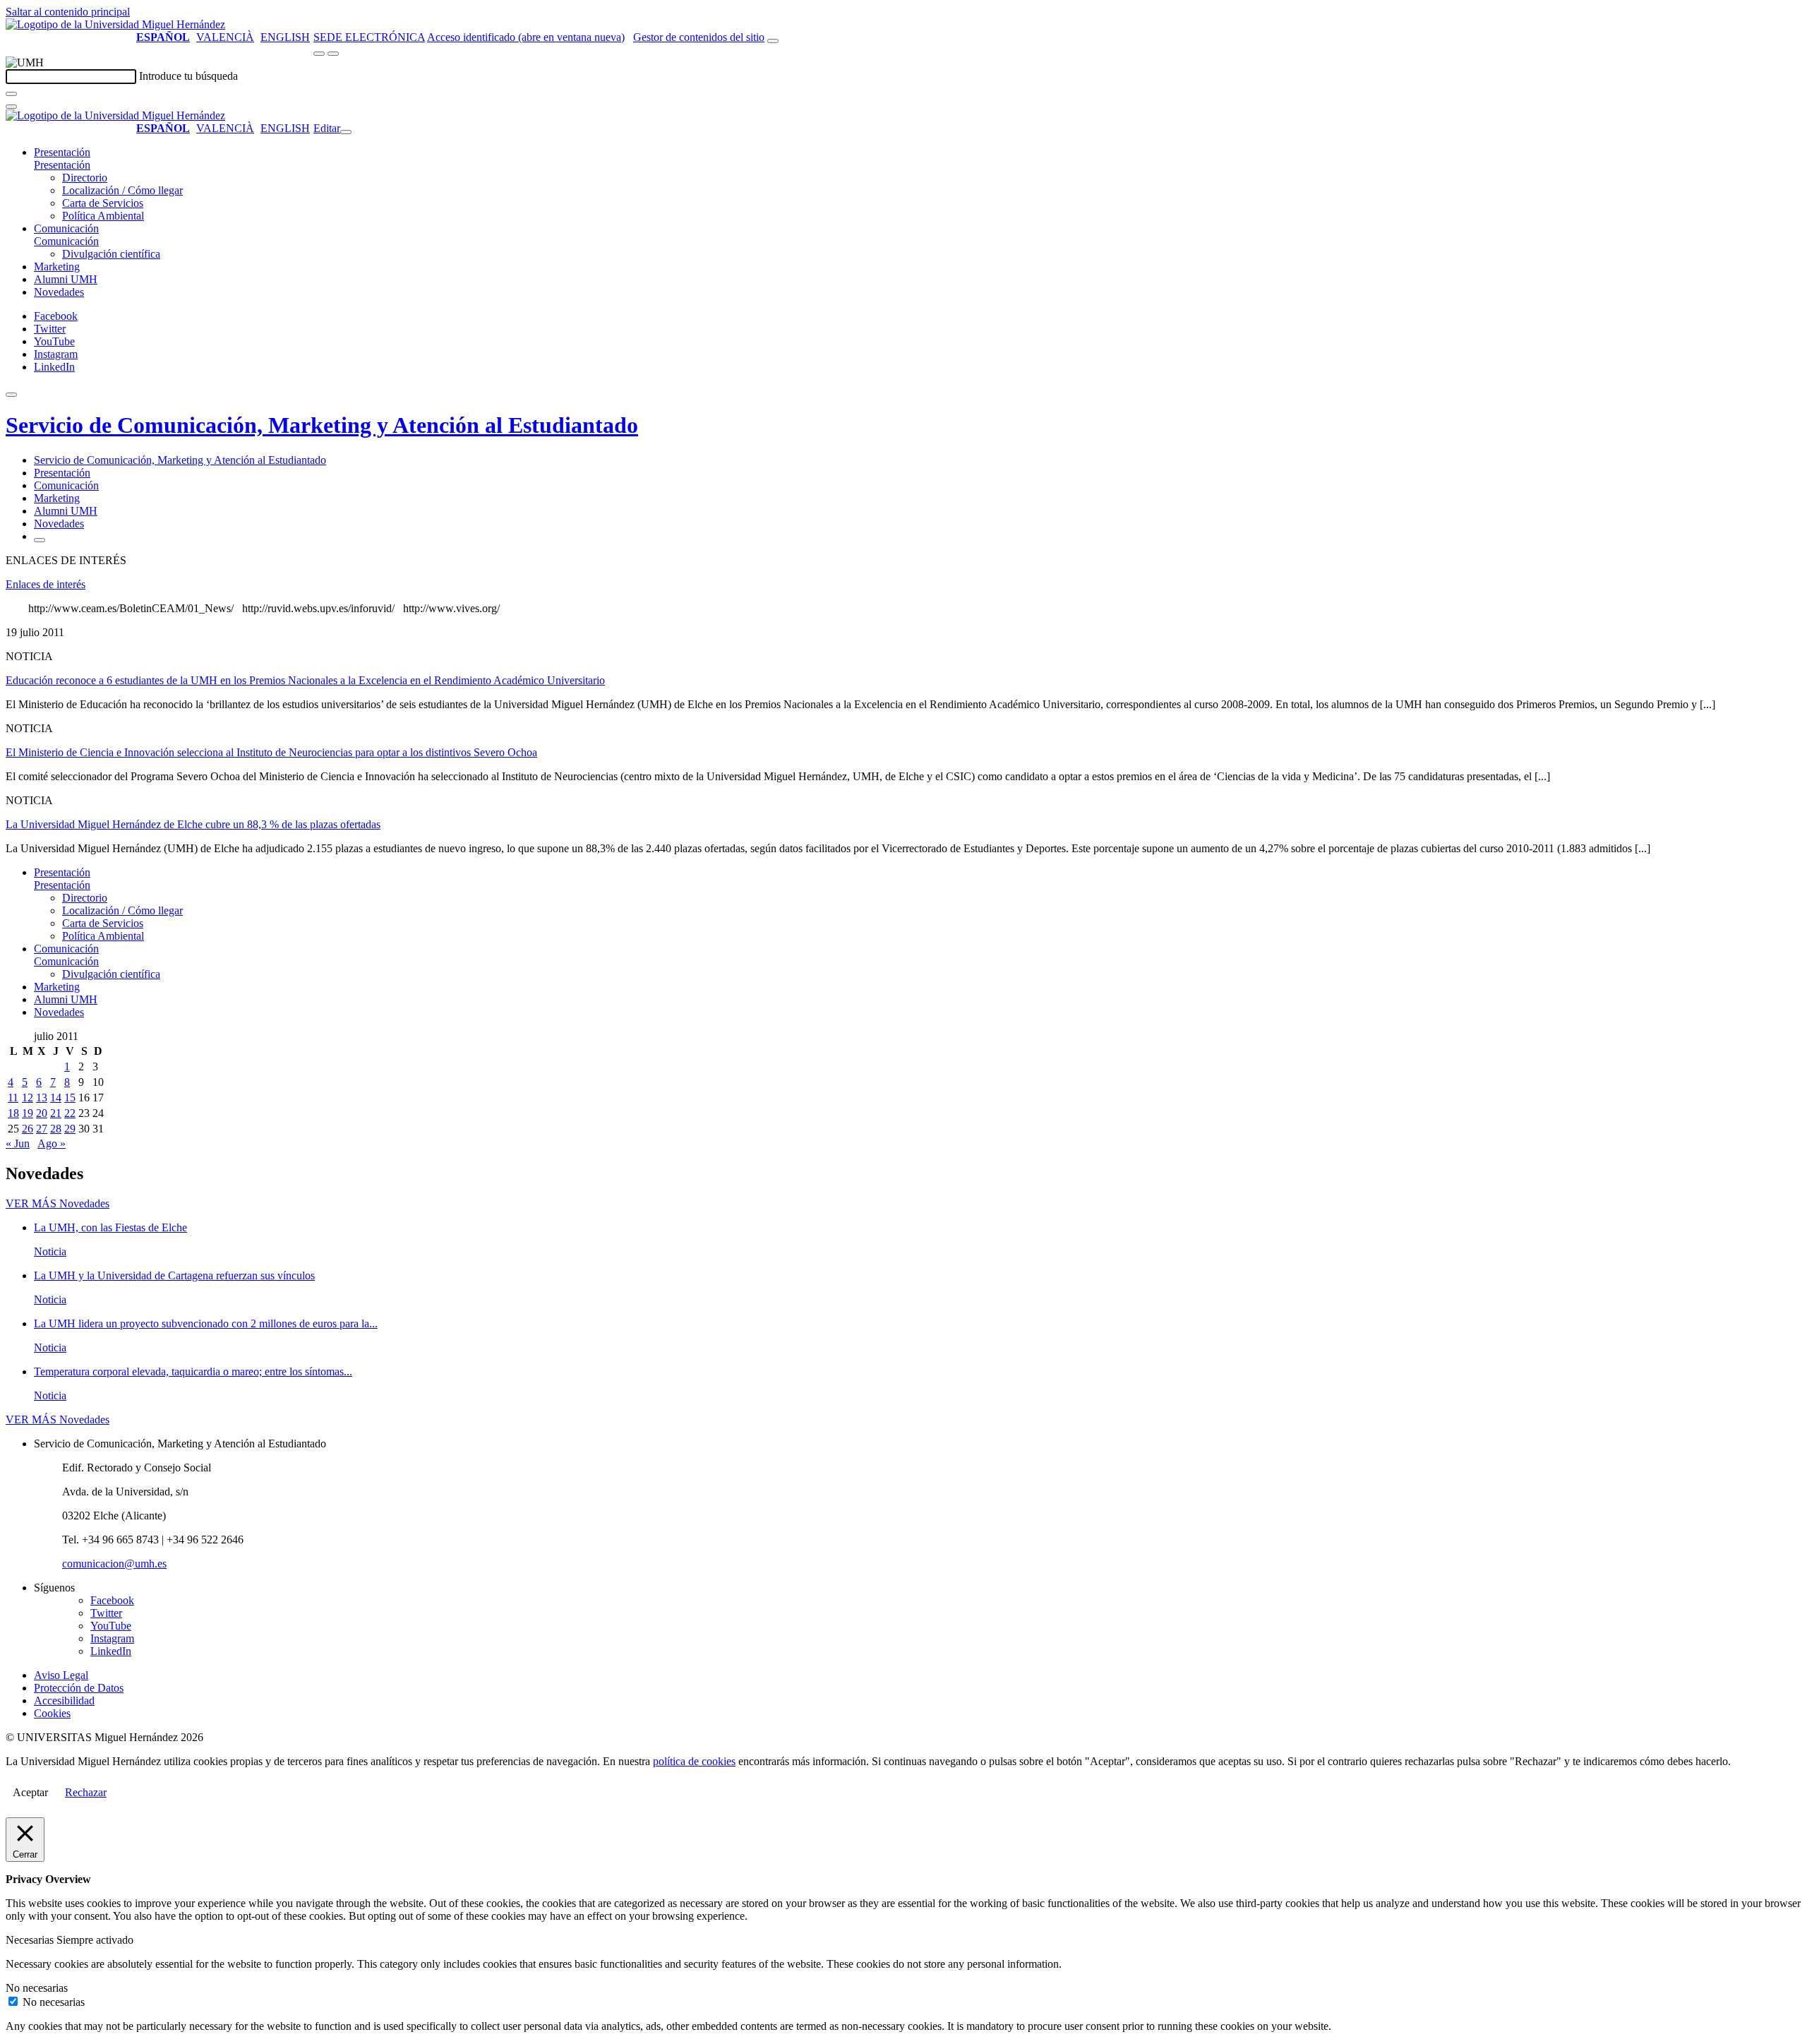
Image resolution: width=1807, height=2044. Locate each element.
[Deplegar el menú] (40, 540)
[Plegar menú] (346, 132)
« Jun (18, 1143)
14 (56, 1098)
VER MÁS (58, 1203)
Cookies (52, 1713)
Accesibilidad (64, 1701)
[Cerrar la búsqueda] (11, 107)
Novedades (59, 292)
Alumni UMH (66, 279)
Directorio (85, 178)
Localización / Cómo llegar (122, 190)
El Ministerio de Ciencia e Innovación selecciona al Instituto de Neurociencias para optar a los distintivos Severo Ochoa (271, 752)
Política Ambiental (103, 216)
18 (13, 1113)
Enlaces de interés (46, 584)
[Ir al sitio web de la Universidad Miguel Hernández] (115, 24)
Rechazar (86, 1792)
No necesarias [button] (37, 1988)
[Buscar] (11, 94)
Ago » (52, 1143)
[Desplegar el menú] (333, 54)
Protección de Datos (79, 1688)
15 (70, 1098)
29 (70, 1129)
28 (56, 1129)
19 (28, 1113)
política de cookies (694, 1761)
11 (13, 1098)
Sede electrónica (369, 37)
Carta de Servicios (103, 203)
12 (28, 1098)
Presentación (62, 152)
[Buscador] (773, 41)
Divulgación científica (111, 254)
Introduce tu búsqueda (188, 76)
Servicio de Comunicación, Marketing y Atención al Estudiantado (322, 425)
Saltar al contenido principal (68, 12)
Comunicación (66, 228)
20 (42, 1113)
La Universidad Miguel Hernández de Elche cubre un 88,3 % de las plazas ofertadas (193, 824)
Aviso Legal (61, 1675)
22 (70, 1113)
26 (28, 1129)
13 (42, 1098)
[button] (62, 165)
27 (42, 1129)
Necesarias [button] (31, 1940)
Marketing (57, 267)
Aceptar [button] (30, 1792)
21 (56, 1113)
